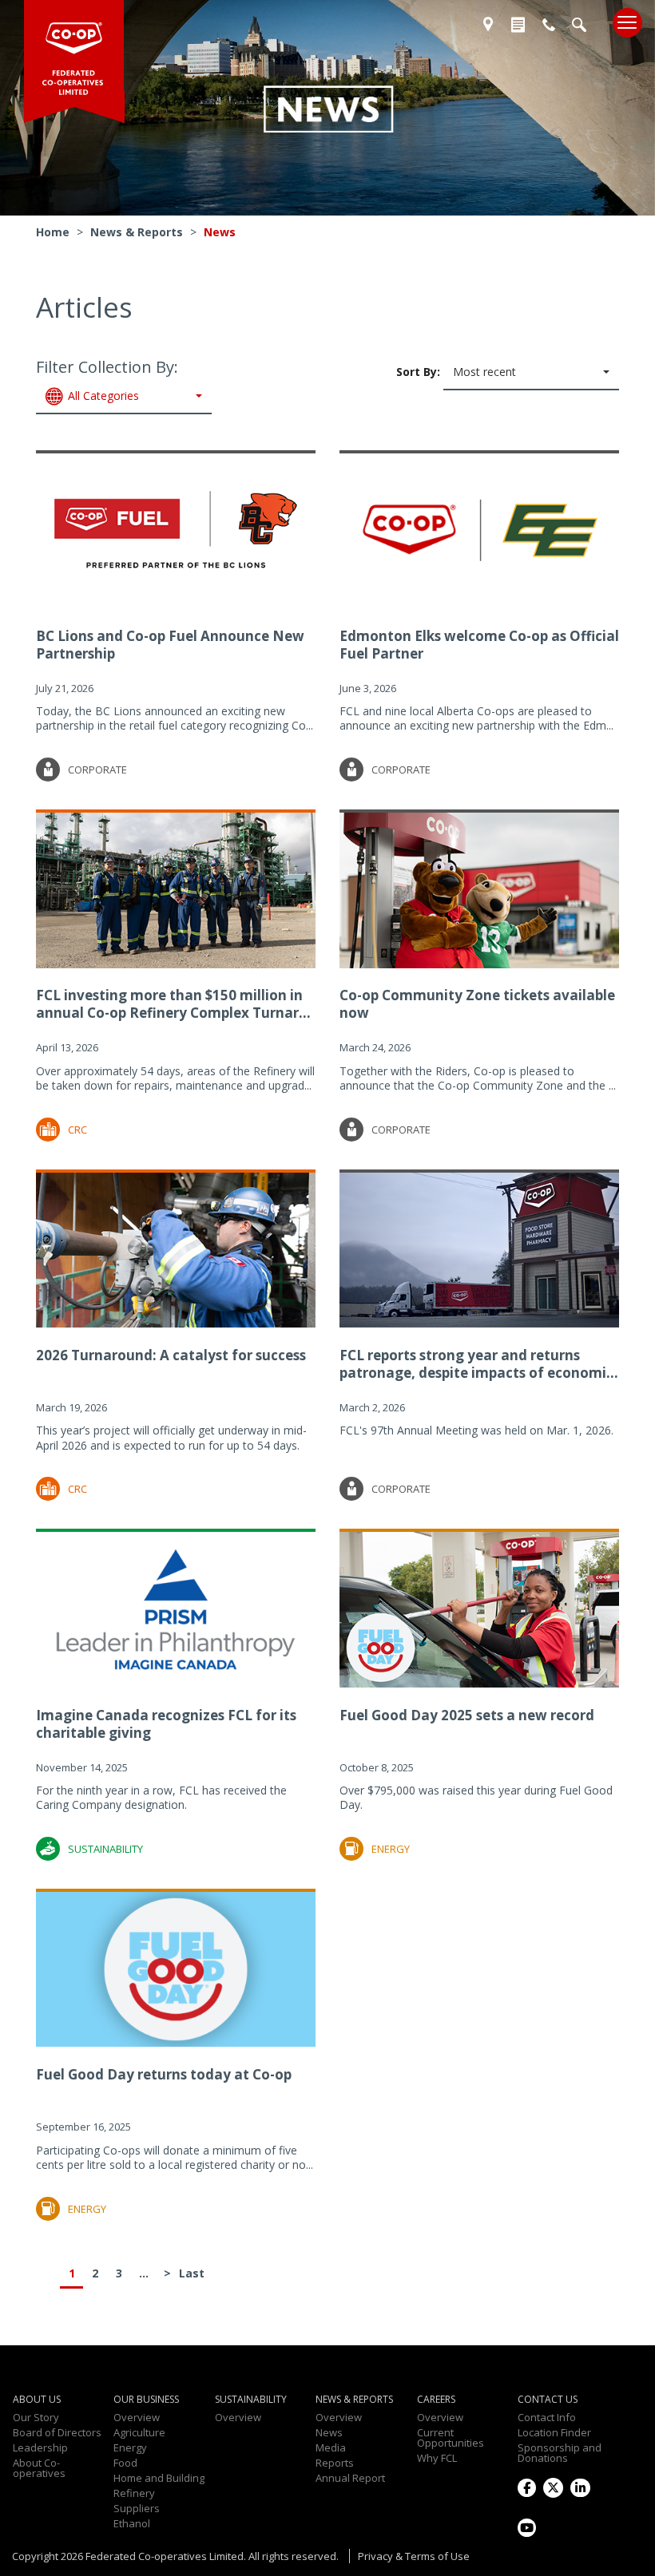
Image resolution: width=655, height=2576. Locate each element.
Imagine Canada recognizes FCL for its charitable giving (166, 1724)
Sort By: (456, 371)
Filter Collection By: (107, 380)
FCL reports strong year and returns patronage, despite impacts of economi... (479, 1364)
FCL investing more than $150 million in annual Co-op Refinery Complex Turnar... (173, 1004)
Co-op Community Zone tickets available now (477, 1004)
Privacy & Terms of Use (414, 2556)
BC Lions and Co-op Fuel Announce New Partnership (170, 645)
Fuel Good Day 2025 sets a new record (467, 1715)
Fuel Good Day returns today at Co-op (164, 2074)
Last (191, 2273)
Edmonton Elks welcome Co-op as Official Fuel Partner (479, 645)
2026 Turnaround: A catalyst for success (171, 1355)
